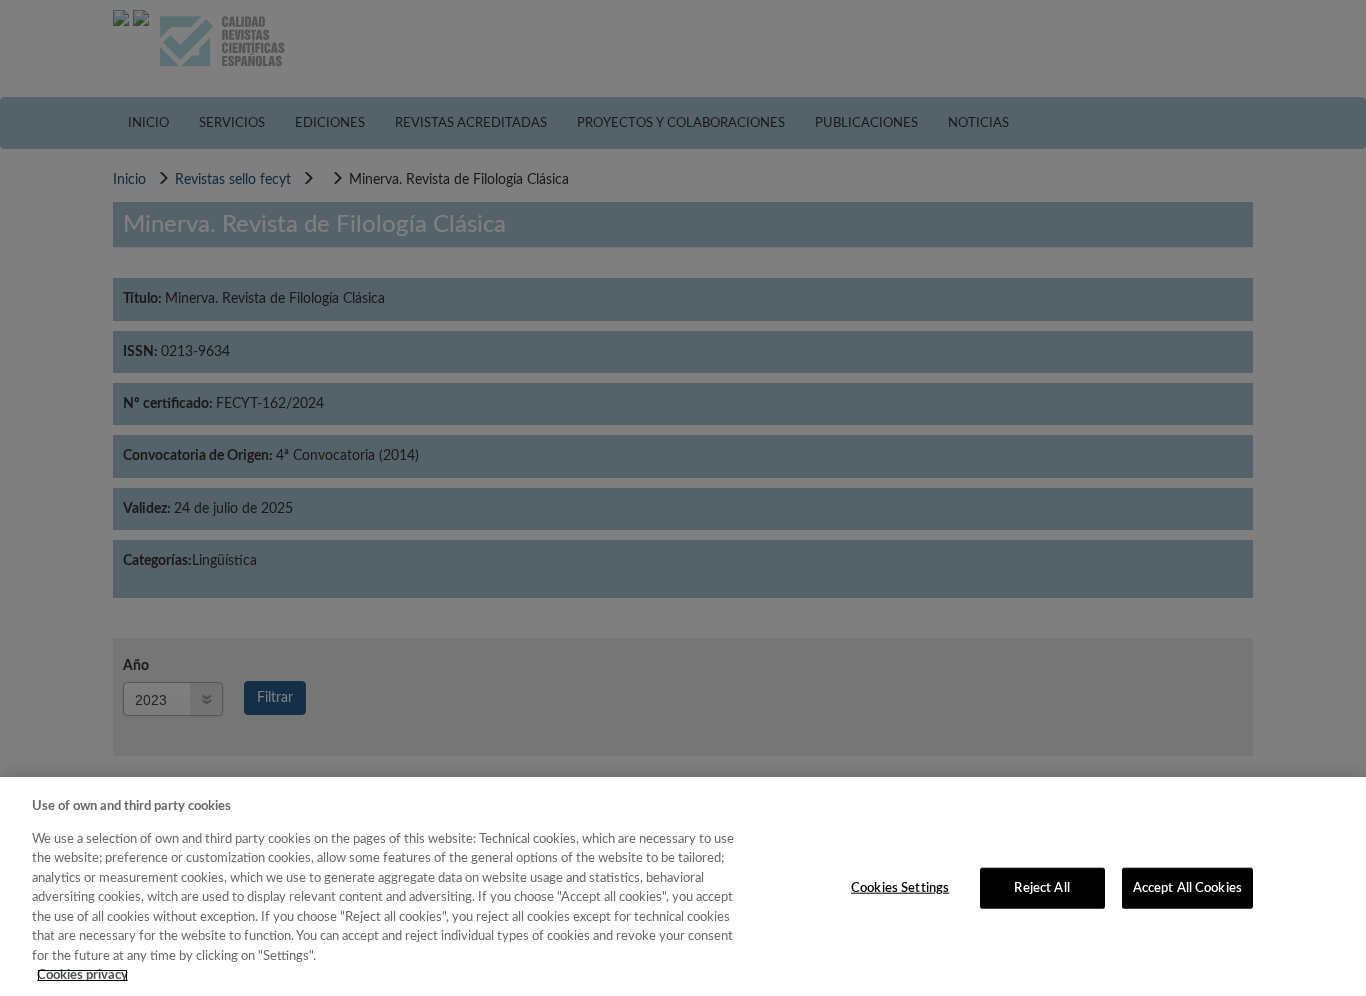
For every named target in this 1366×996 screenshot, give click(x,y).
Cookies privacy (82, 975)
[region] (683, 886)
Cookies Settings (900, 887)
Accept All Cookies (1187, 887)
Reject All (1041, 887)
